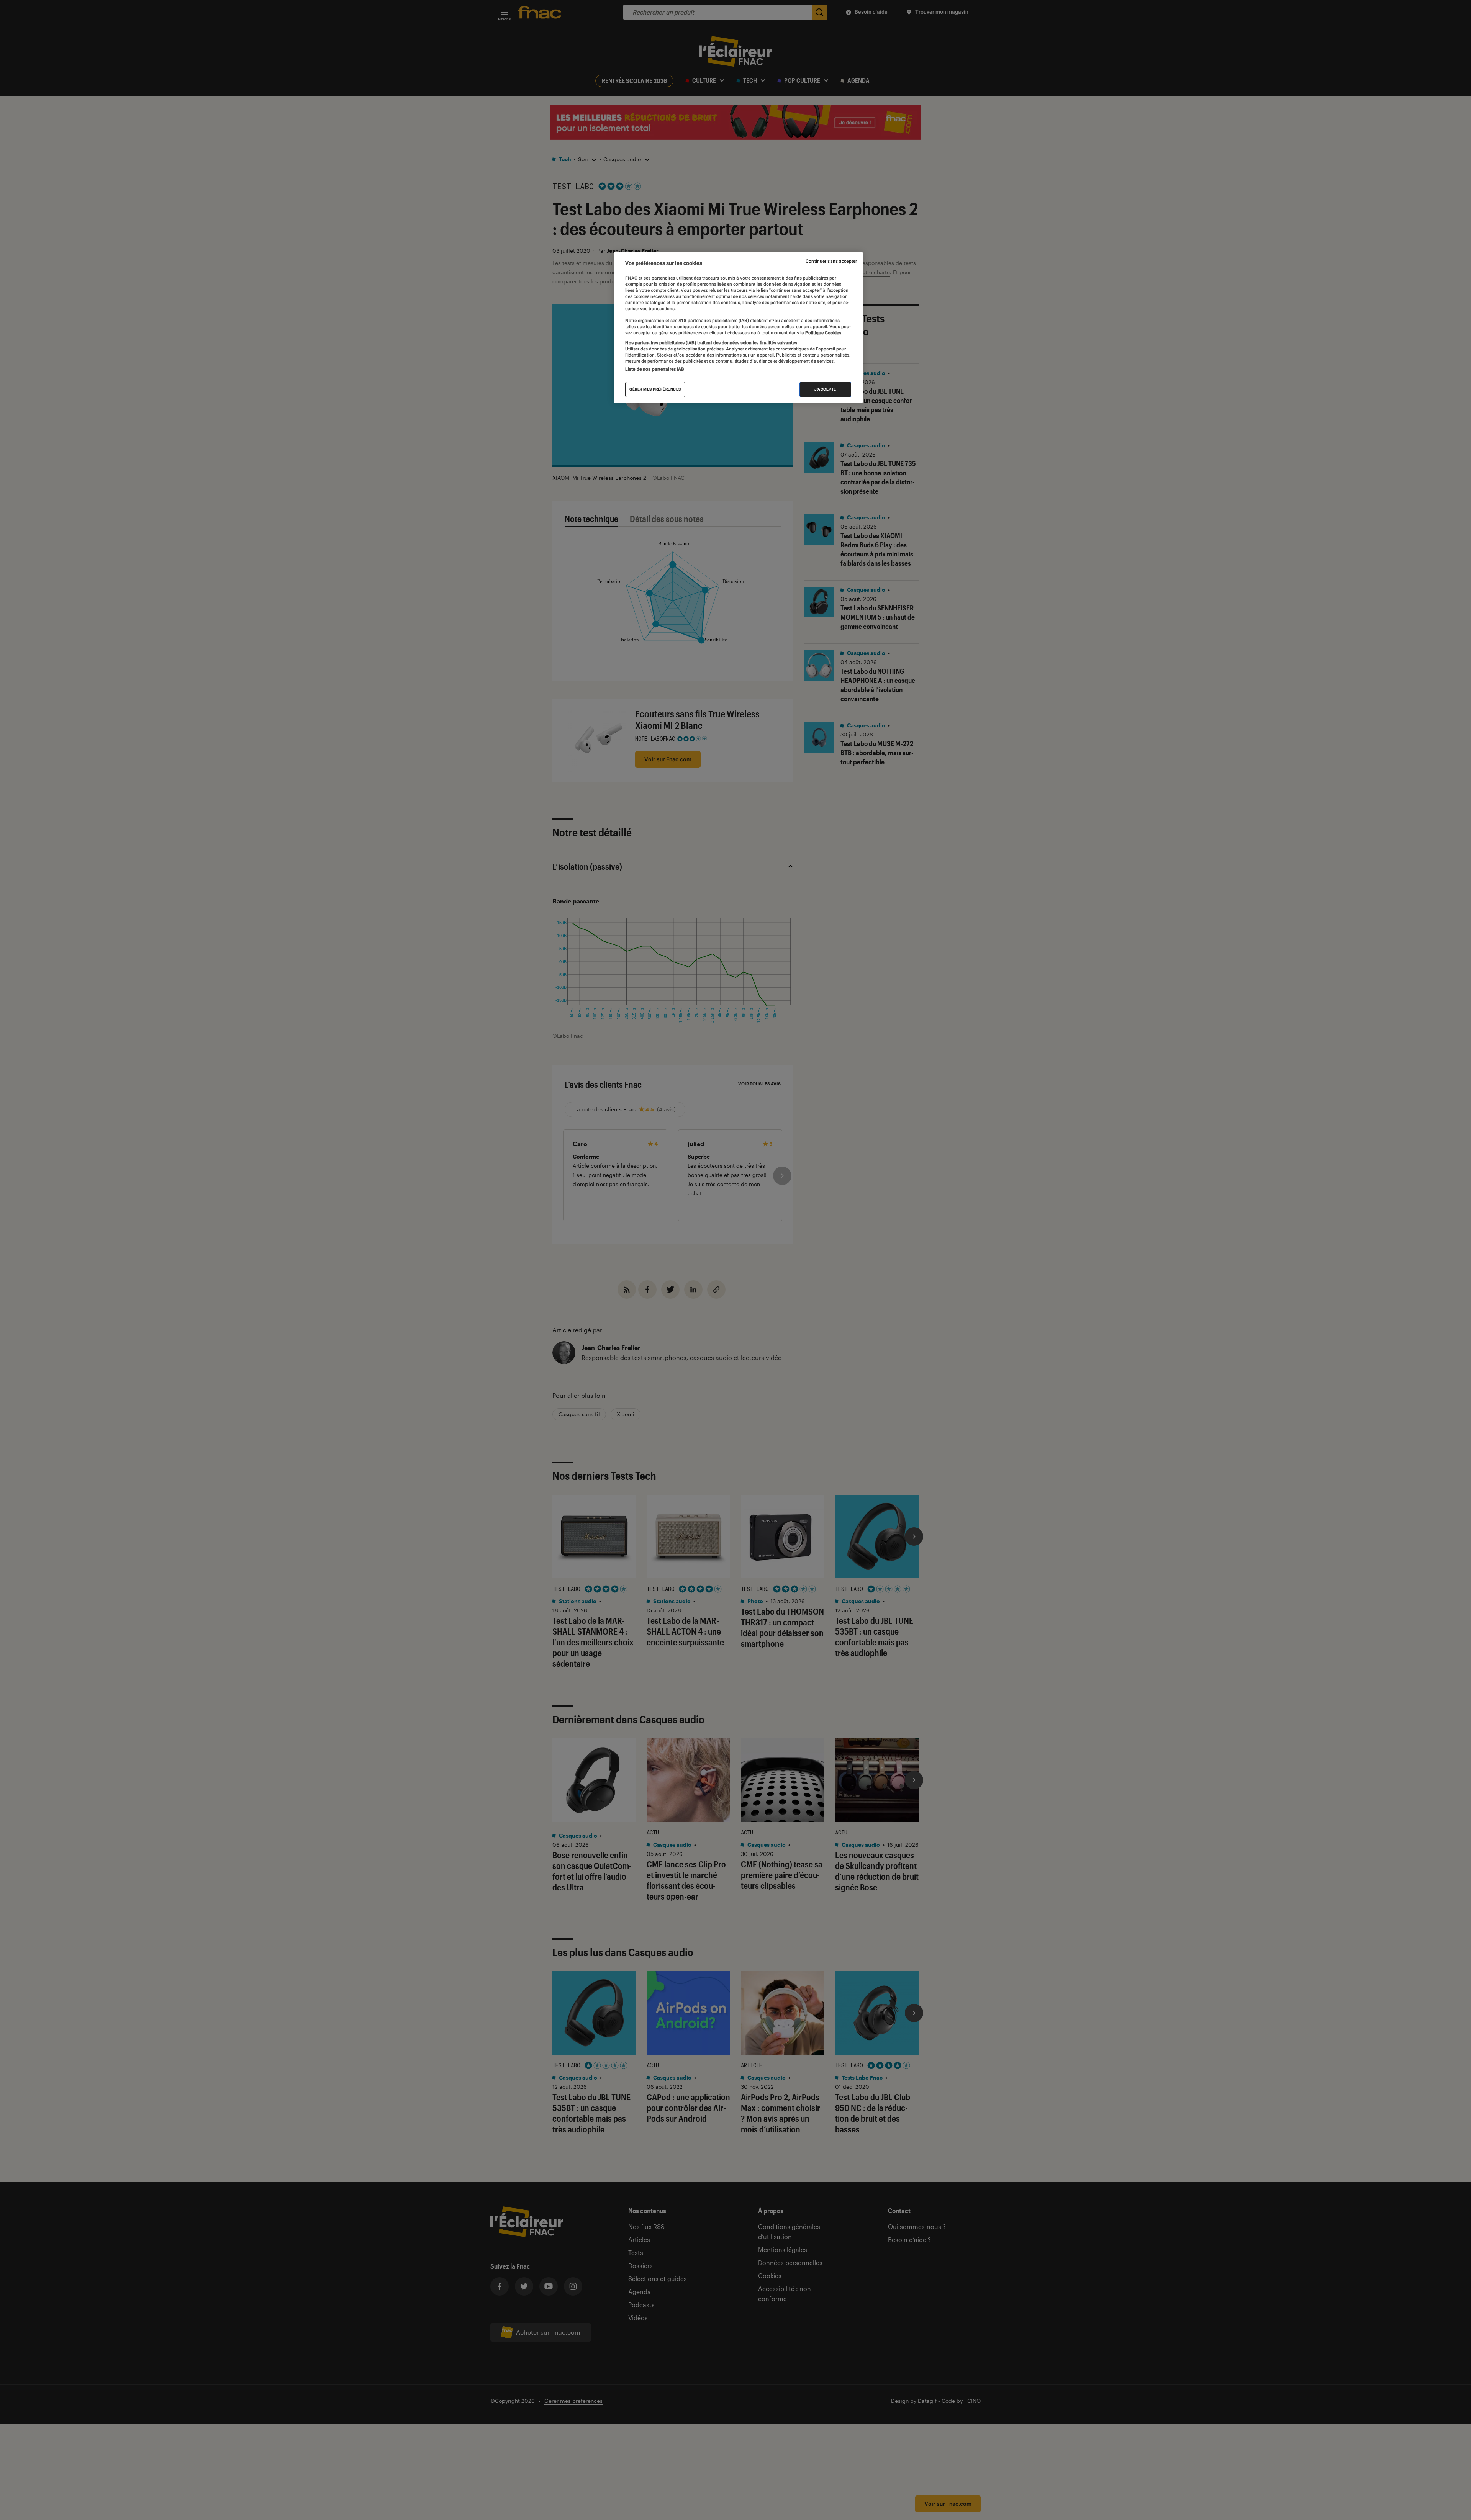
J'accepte (825, 389)
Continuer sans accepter (831, 261)
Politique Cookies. (823, 333)
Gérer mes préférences (655, 389)
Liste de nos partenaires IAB (655, 369)
